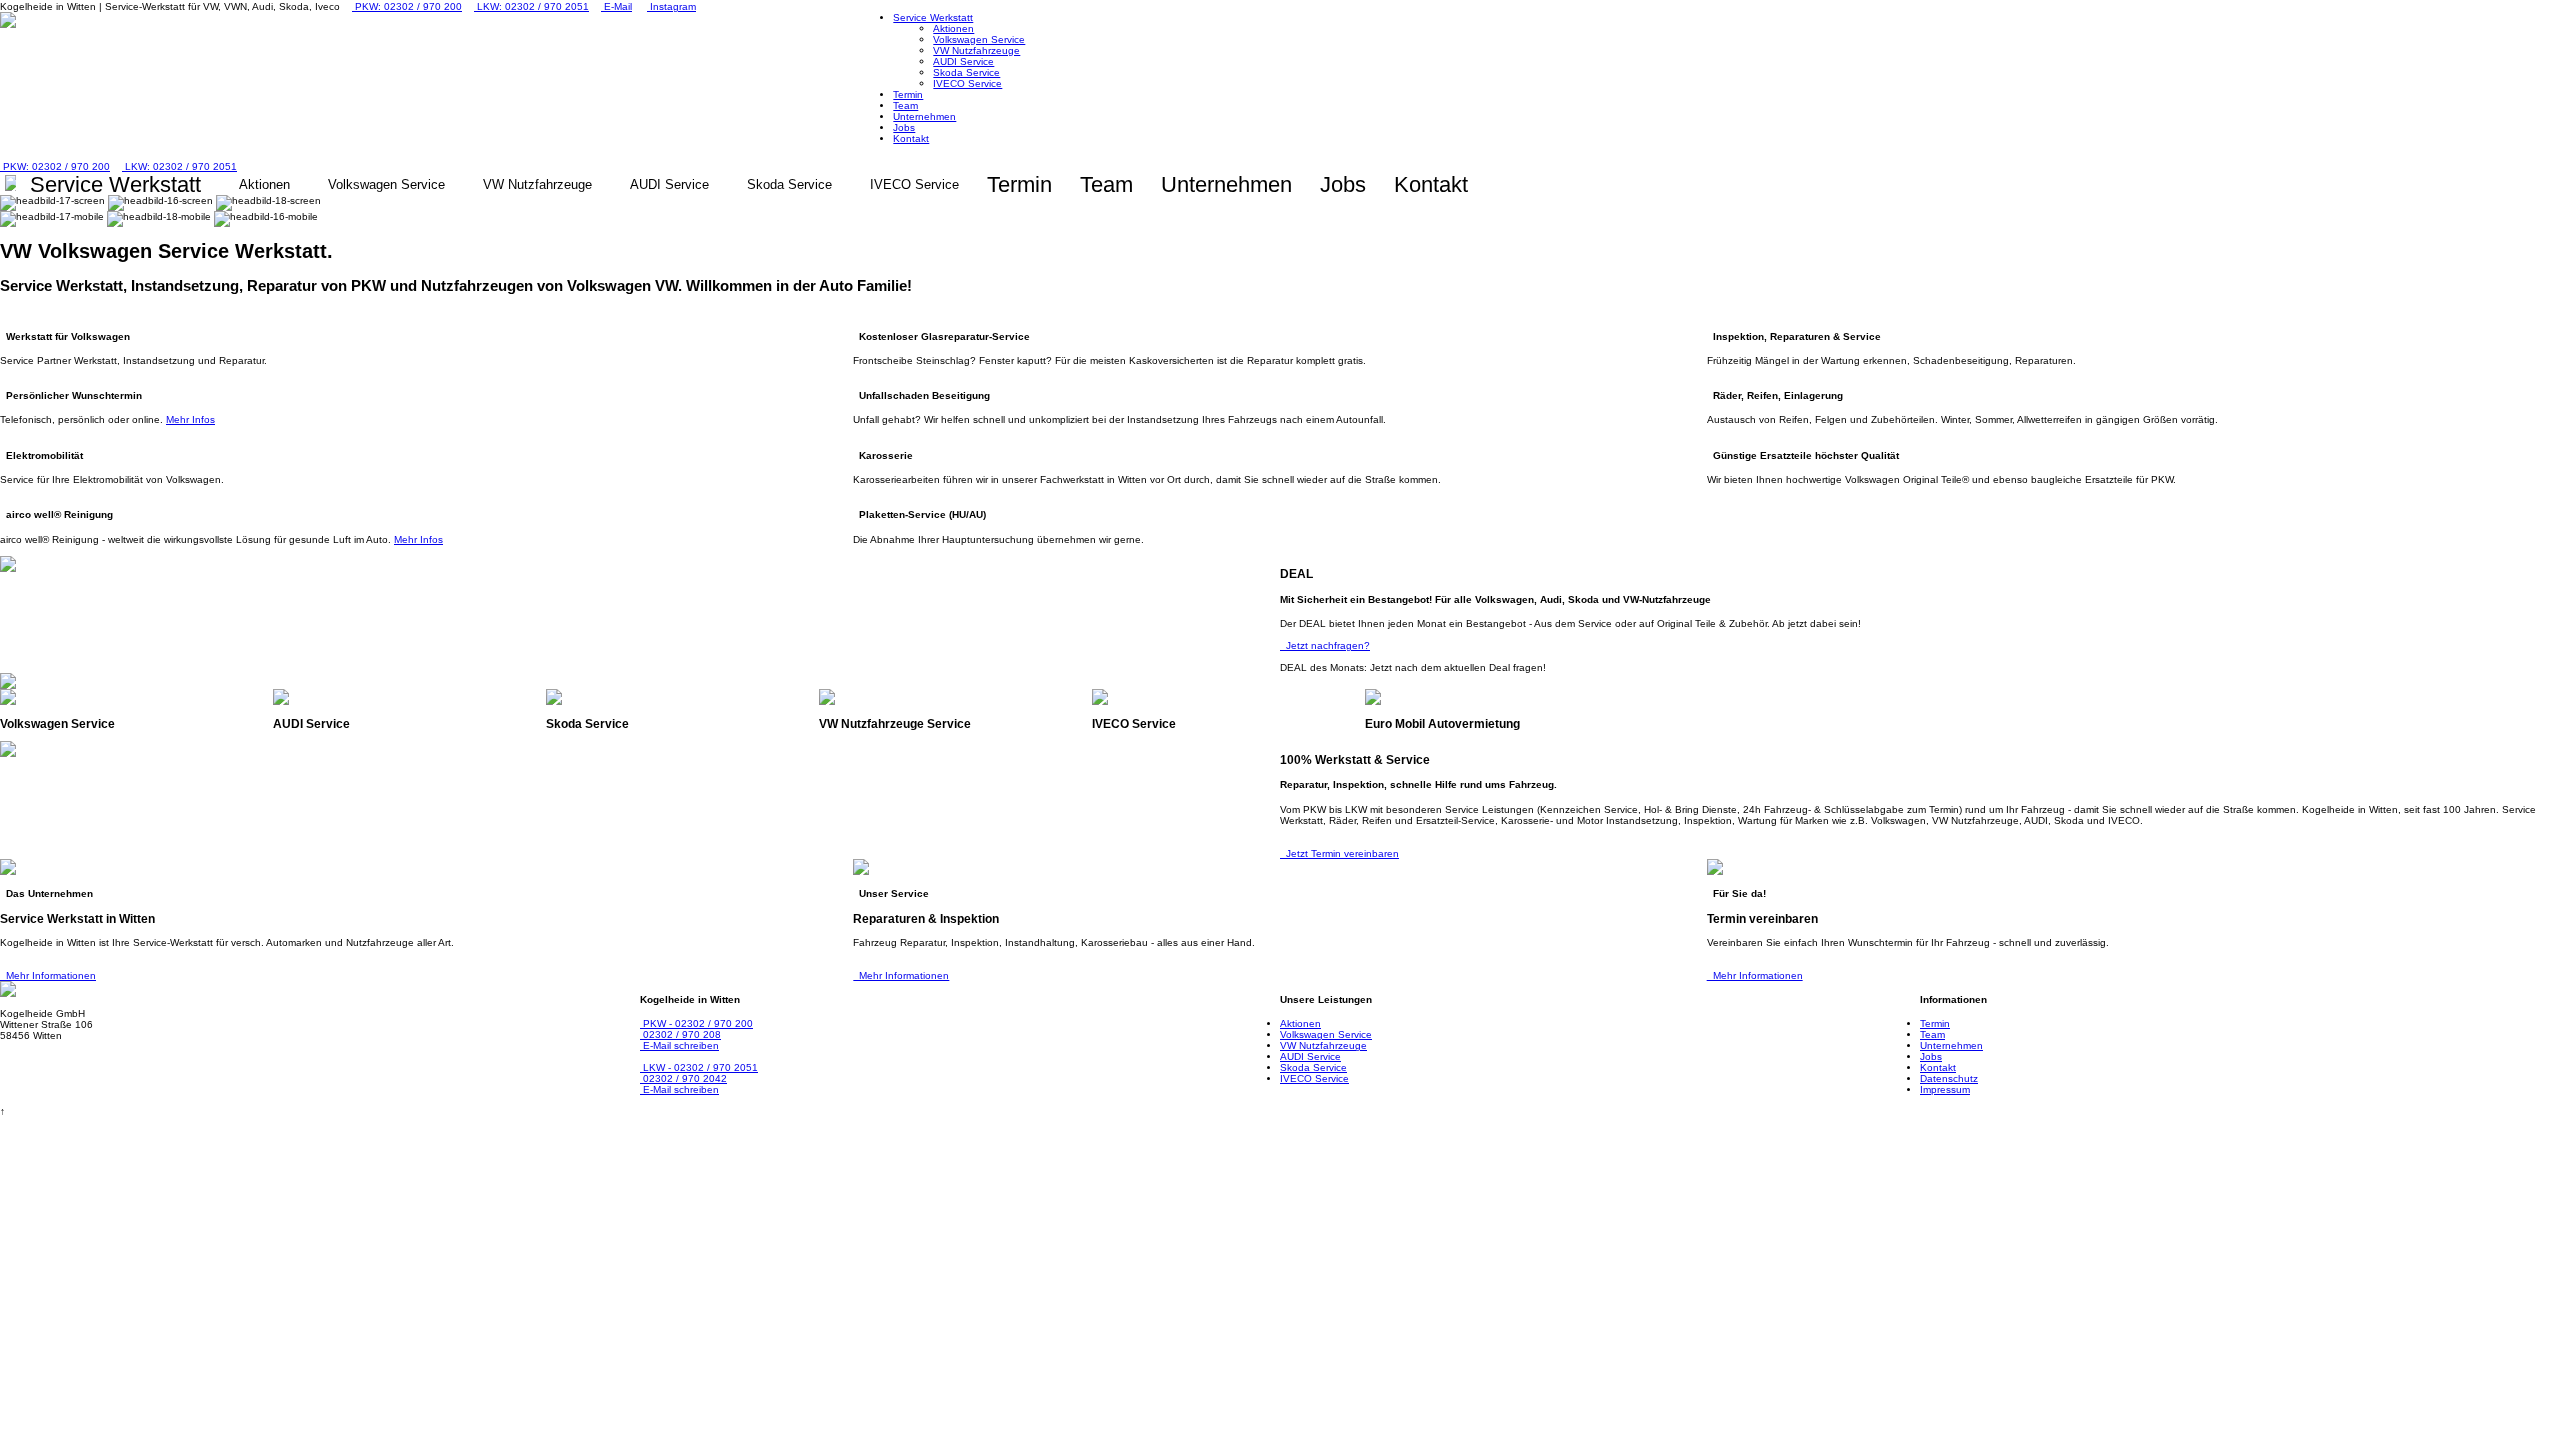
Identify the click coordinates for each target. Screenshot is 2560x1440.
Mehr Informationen (48, 975)
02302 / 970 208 (680, 1034)
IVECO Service (967, 83)
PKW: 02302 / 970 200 (407, 6)
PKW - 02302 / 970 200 (696, 1023)
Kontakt (911, 138)
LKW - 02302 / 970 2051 (699, 1067)
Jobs (904, 127)
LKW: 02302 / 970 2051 (531, 6)
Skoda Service (966, 72)
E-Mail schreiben (679, 1045)
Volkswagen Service (979, 39)
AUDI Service (963, 61)
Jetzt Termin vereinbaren (1339, 853)
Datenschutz (1949, 1078)
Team (905, 105)
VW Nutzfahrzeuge (976, 50)
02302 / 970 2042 (683, 1078)
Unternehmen (924, 116)
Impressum (1945, 1089)
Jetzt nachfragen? (1325, 645)
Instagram (671, 6)
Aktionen (953, 28)
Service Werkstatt (933, 17)
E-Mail (616, 6)
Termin (908, 94)
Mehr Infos (190, 419)
